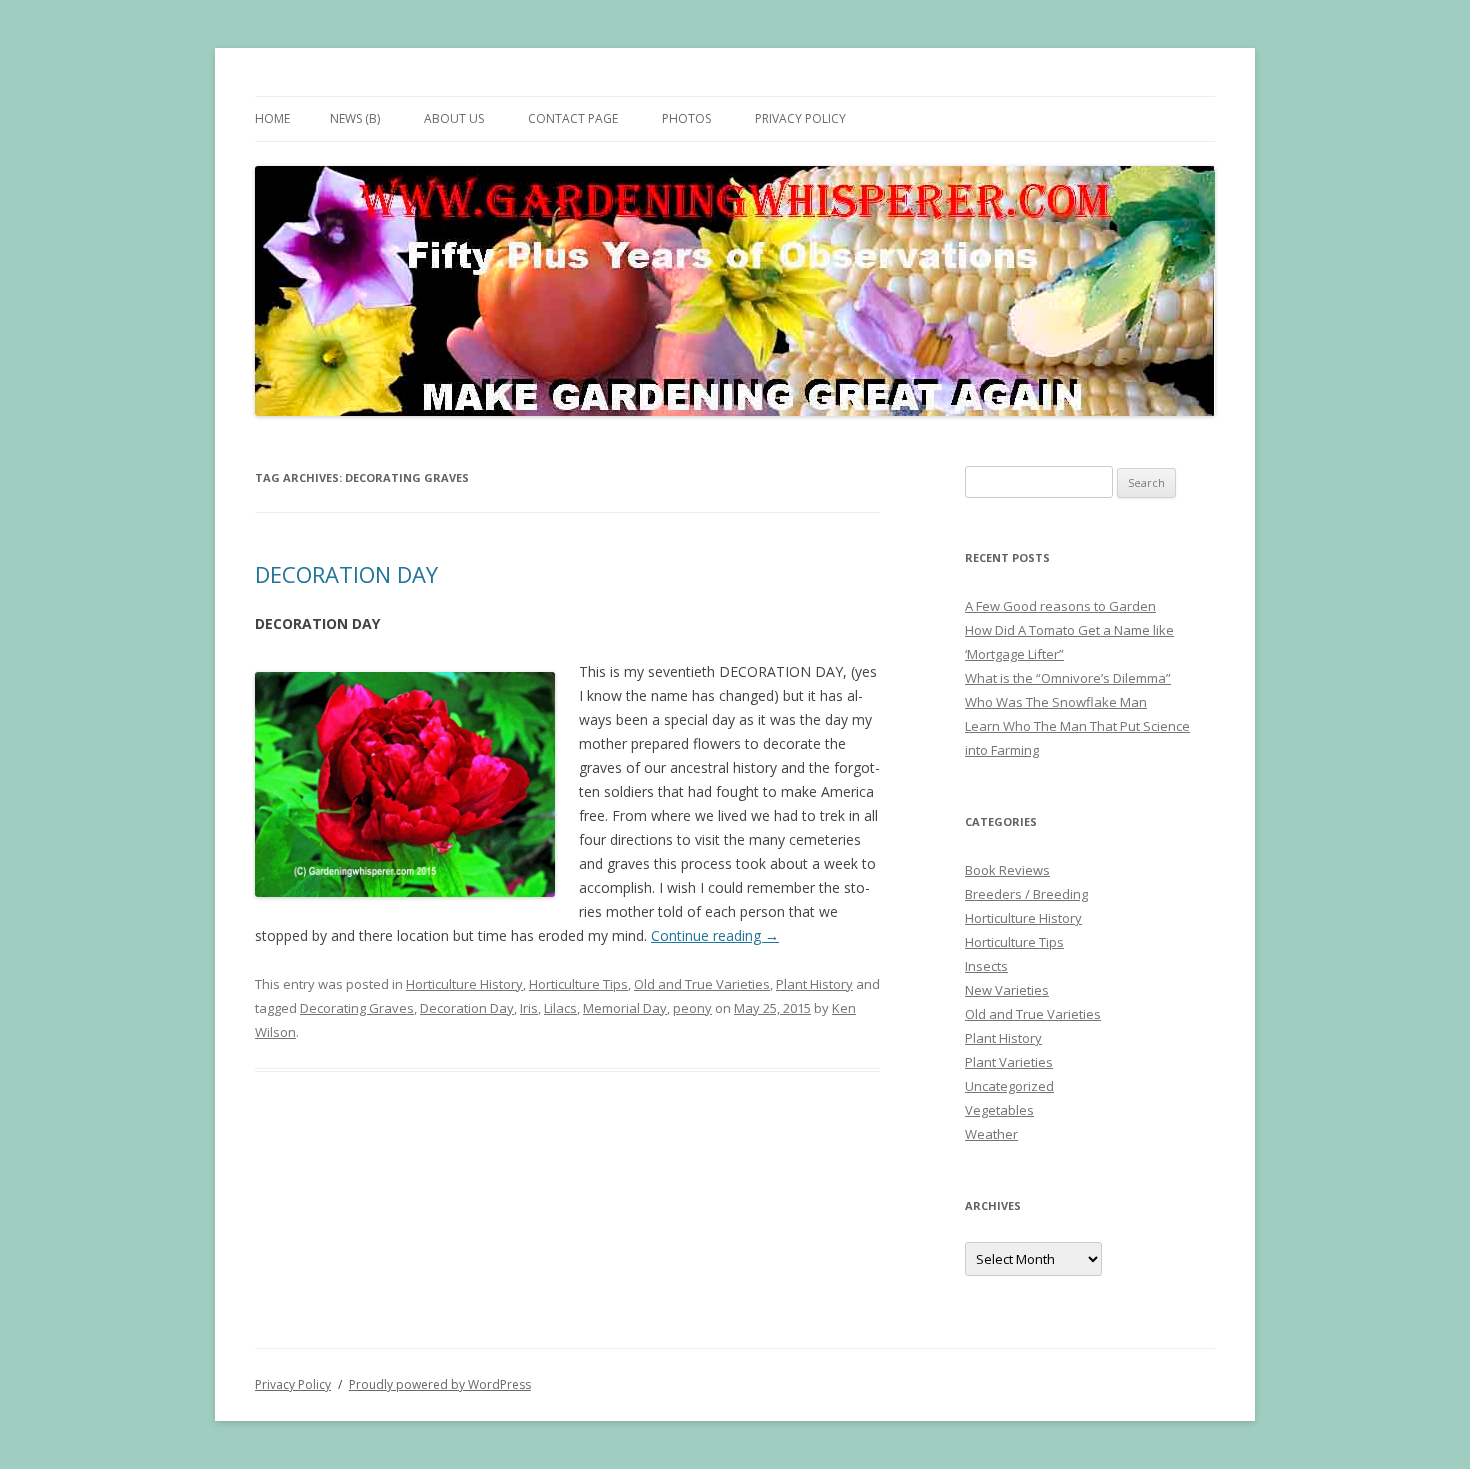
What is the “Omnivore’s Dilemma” (1068, 678)
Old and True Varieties (702, 984)
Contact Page (573, 118)
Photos (686, 118)
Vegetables (999, 1110)
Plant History (814, 984)
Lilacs (560, 1008)
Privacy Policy (800, 118)
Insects (986, 966)
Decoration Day (467, 1008)
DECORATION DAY (346, 574)
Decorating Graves (357, 1008)
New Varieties (1007, 990)
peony (692, 1008)
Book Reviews (1007, 870)
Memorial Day (625, 1008)
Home (272, 118)
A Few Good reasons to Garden (1060, 606)
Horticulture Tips (578, 984)
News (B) (355, 118)
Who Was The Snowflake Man (1056, 702)
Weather (991, 1134)
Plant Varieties (1009, 1062)
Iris (529, 1008)
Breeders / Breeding (1026, 894)
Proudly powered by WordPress (440, 1384)
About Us (454, 118)
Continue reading (715, 935)
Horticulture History (464, 984)
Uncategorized (1009, 1086)
